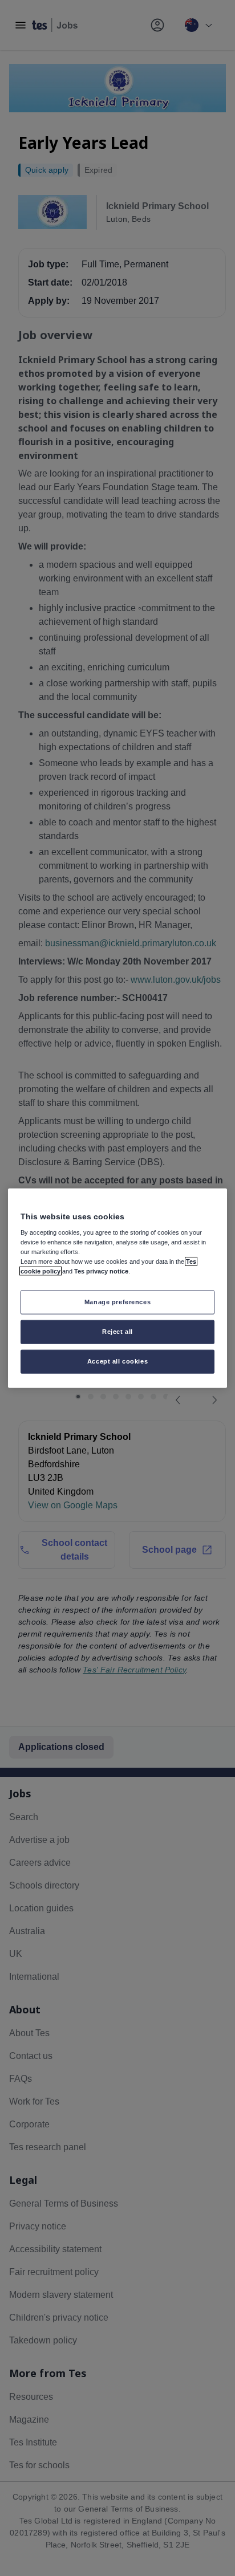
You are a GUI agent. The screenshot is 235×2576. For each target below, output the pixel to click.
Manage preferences (117, 1302)
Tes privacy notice (101, 1271)
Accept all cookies (117, 1361)
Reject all (117, 1332)
